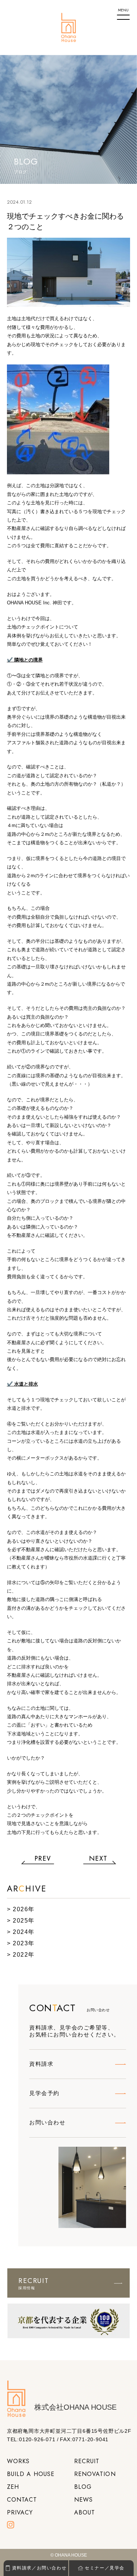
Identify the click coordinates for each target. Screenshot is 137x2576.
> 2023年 (21, 1943)
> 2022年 (21, 1955)
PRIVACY (20, 2512)
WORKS (18, 2461)
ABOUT (85, 2512)
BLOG (83, 2487)
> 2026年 (21, 1909)
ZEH (13, 2487)
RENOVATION (95, 2474)
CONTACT (22, 2500)
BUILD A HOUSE (31, 2474)
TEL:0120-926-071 (31, 2439)
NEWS (83, 2500)
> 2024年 (21, 1932)
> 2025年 (21, 1921)
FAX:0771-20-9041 (84, 2439)
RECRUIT (87, 2461)
